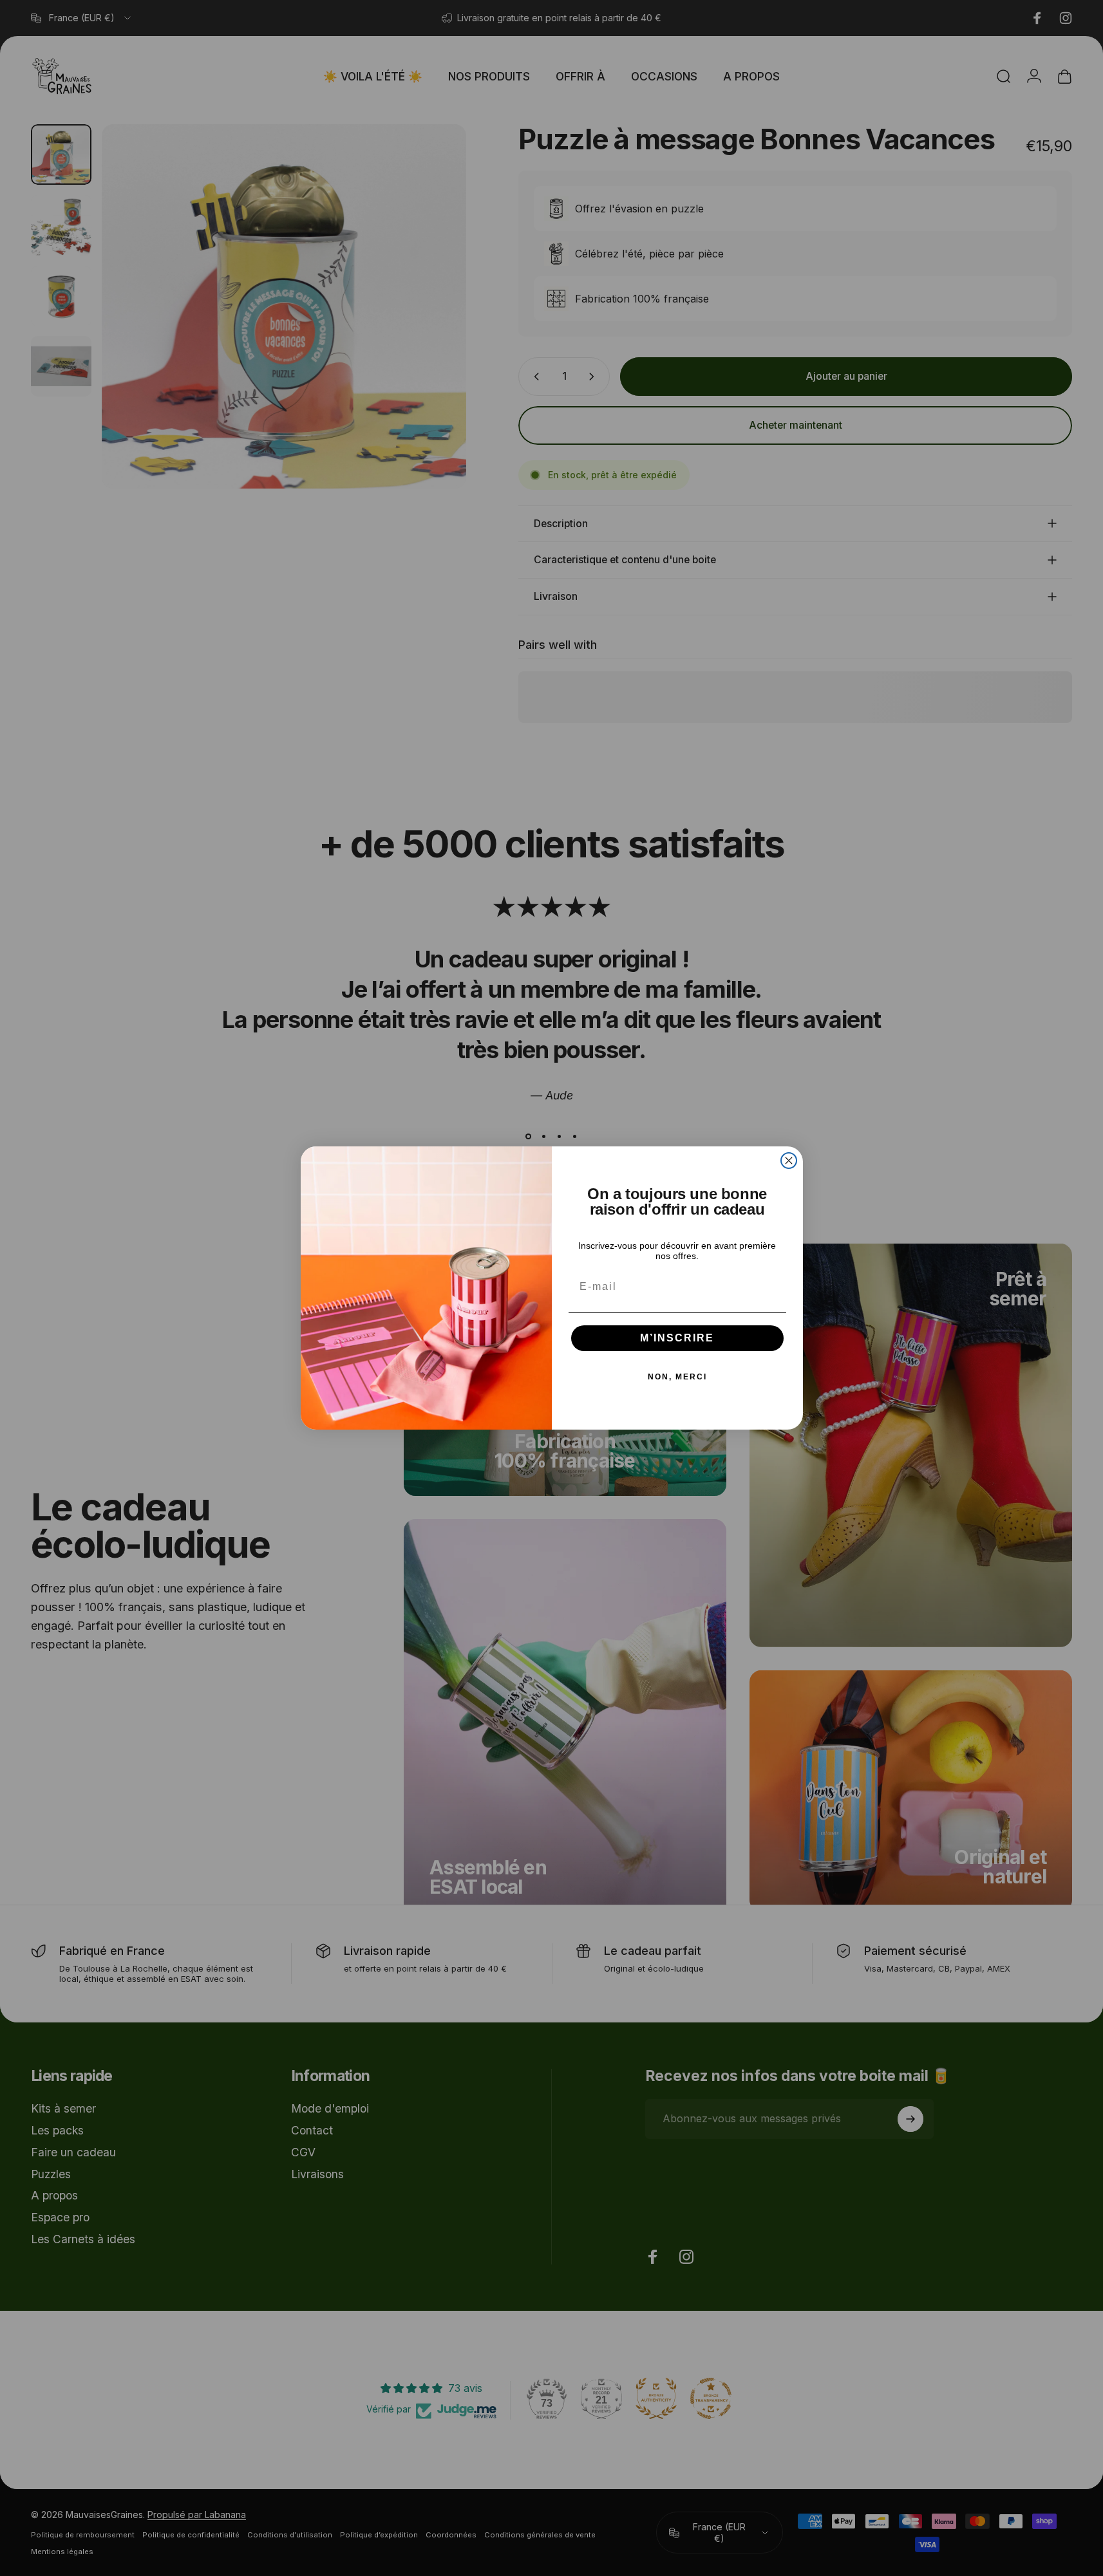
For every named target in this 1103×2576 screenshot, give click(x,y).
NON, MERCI (677, 1377)
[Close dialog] (789, 1161)
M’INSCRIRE (677, 1338)
